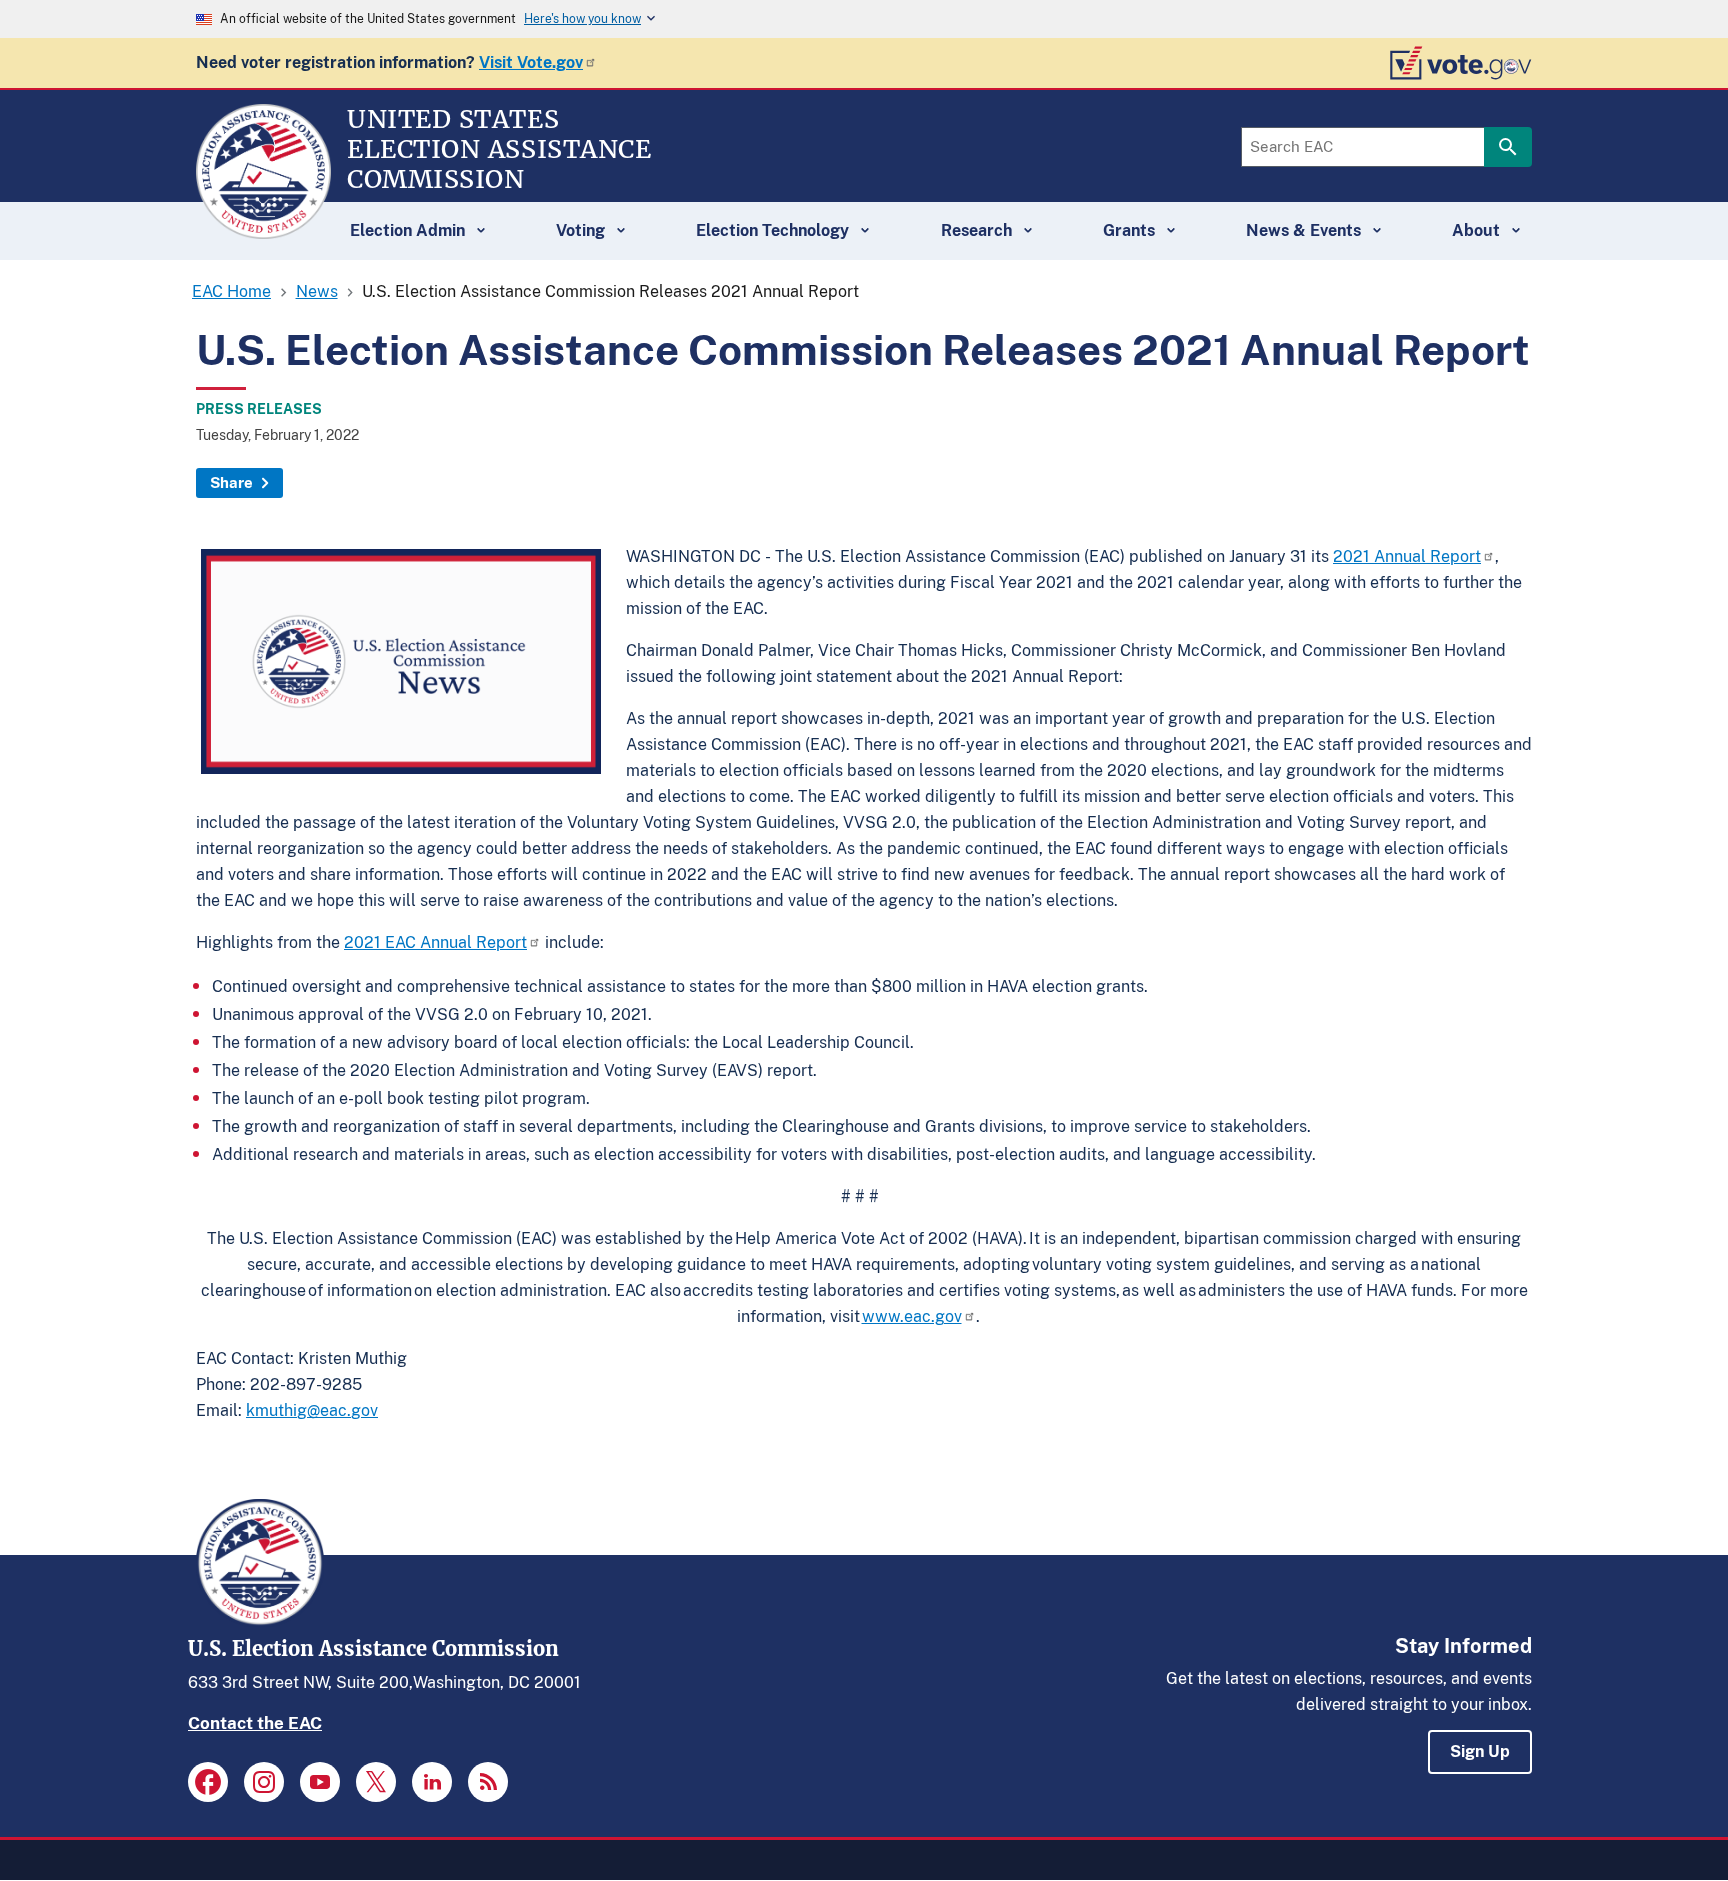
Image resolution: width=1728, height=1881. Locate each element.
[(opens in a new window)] (208, 1782)
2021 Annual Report (1407, 556)
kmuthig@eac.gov (312, 1410)
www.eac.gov (912, 1316)
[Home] (263, 230)
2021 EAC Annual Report (435, 942)
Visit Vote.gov (531, 62)
